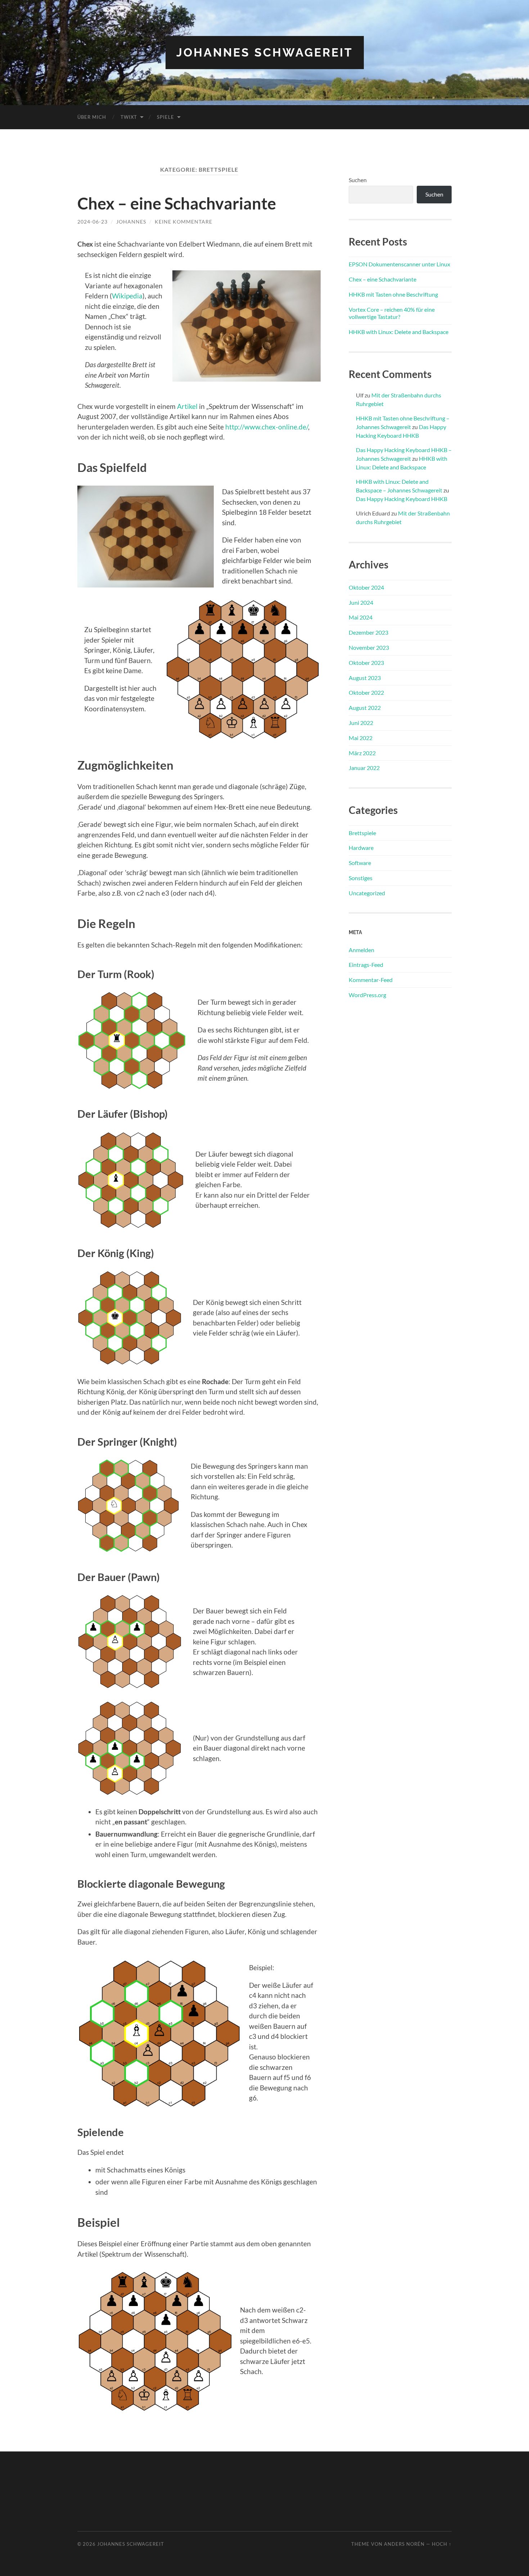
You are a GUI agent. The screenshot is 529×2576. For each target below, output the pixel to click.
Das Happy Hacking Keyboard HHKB (402, 499)
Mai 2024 (361, 617)
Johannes (131, 222)
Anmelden (361, 950)
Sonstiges (361, 878)
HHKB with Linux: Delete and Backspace (399, 332)
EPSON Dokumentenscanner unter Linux (399, 264)
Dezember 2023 (369, 632)
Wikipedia (127, 296)
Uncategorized (367, 893)
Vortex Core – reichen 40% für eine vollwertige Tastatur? (392, 313)
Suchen (358, 180)
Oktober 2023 (366, 663)
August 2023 (365, 678)
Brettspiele (362, 833)
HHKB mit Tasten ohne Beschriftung (393, 294)
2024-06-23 (92, 222)
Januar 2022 (364, 768)
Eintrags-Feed (366, 965)
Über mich (92, 117)
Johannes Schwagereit (265, 52)
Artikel (187, 406)
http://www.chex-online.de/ (267, 427)
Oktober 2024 (366, 587)
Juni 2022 (361, 723)
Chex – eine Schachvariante (177, 203)
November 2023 (369, 647)
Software (360, 863)
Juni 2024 (361, 602)
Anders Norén (404, 2544)
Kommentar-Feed (371, 980)
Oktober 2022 (366, 692)
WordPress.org (367, 995)
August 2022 (365, 708)
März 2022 (362, 753)
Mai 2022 (361, 738)
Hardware (361, 848)
